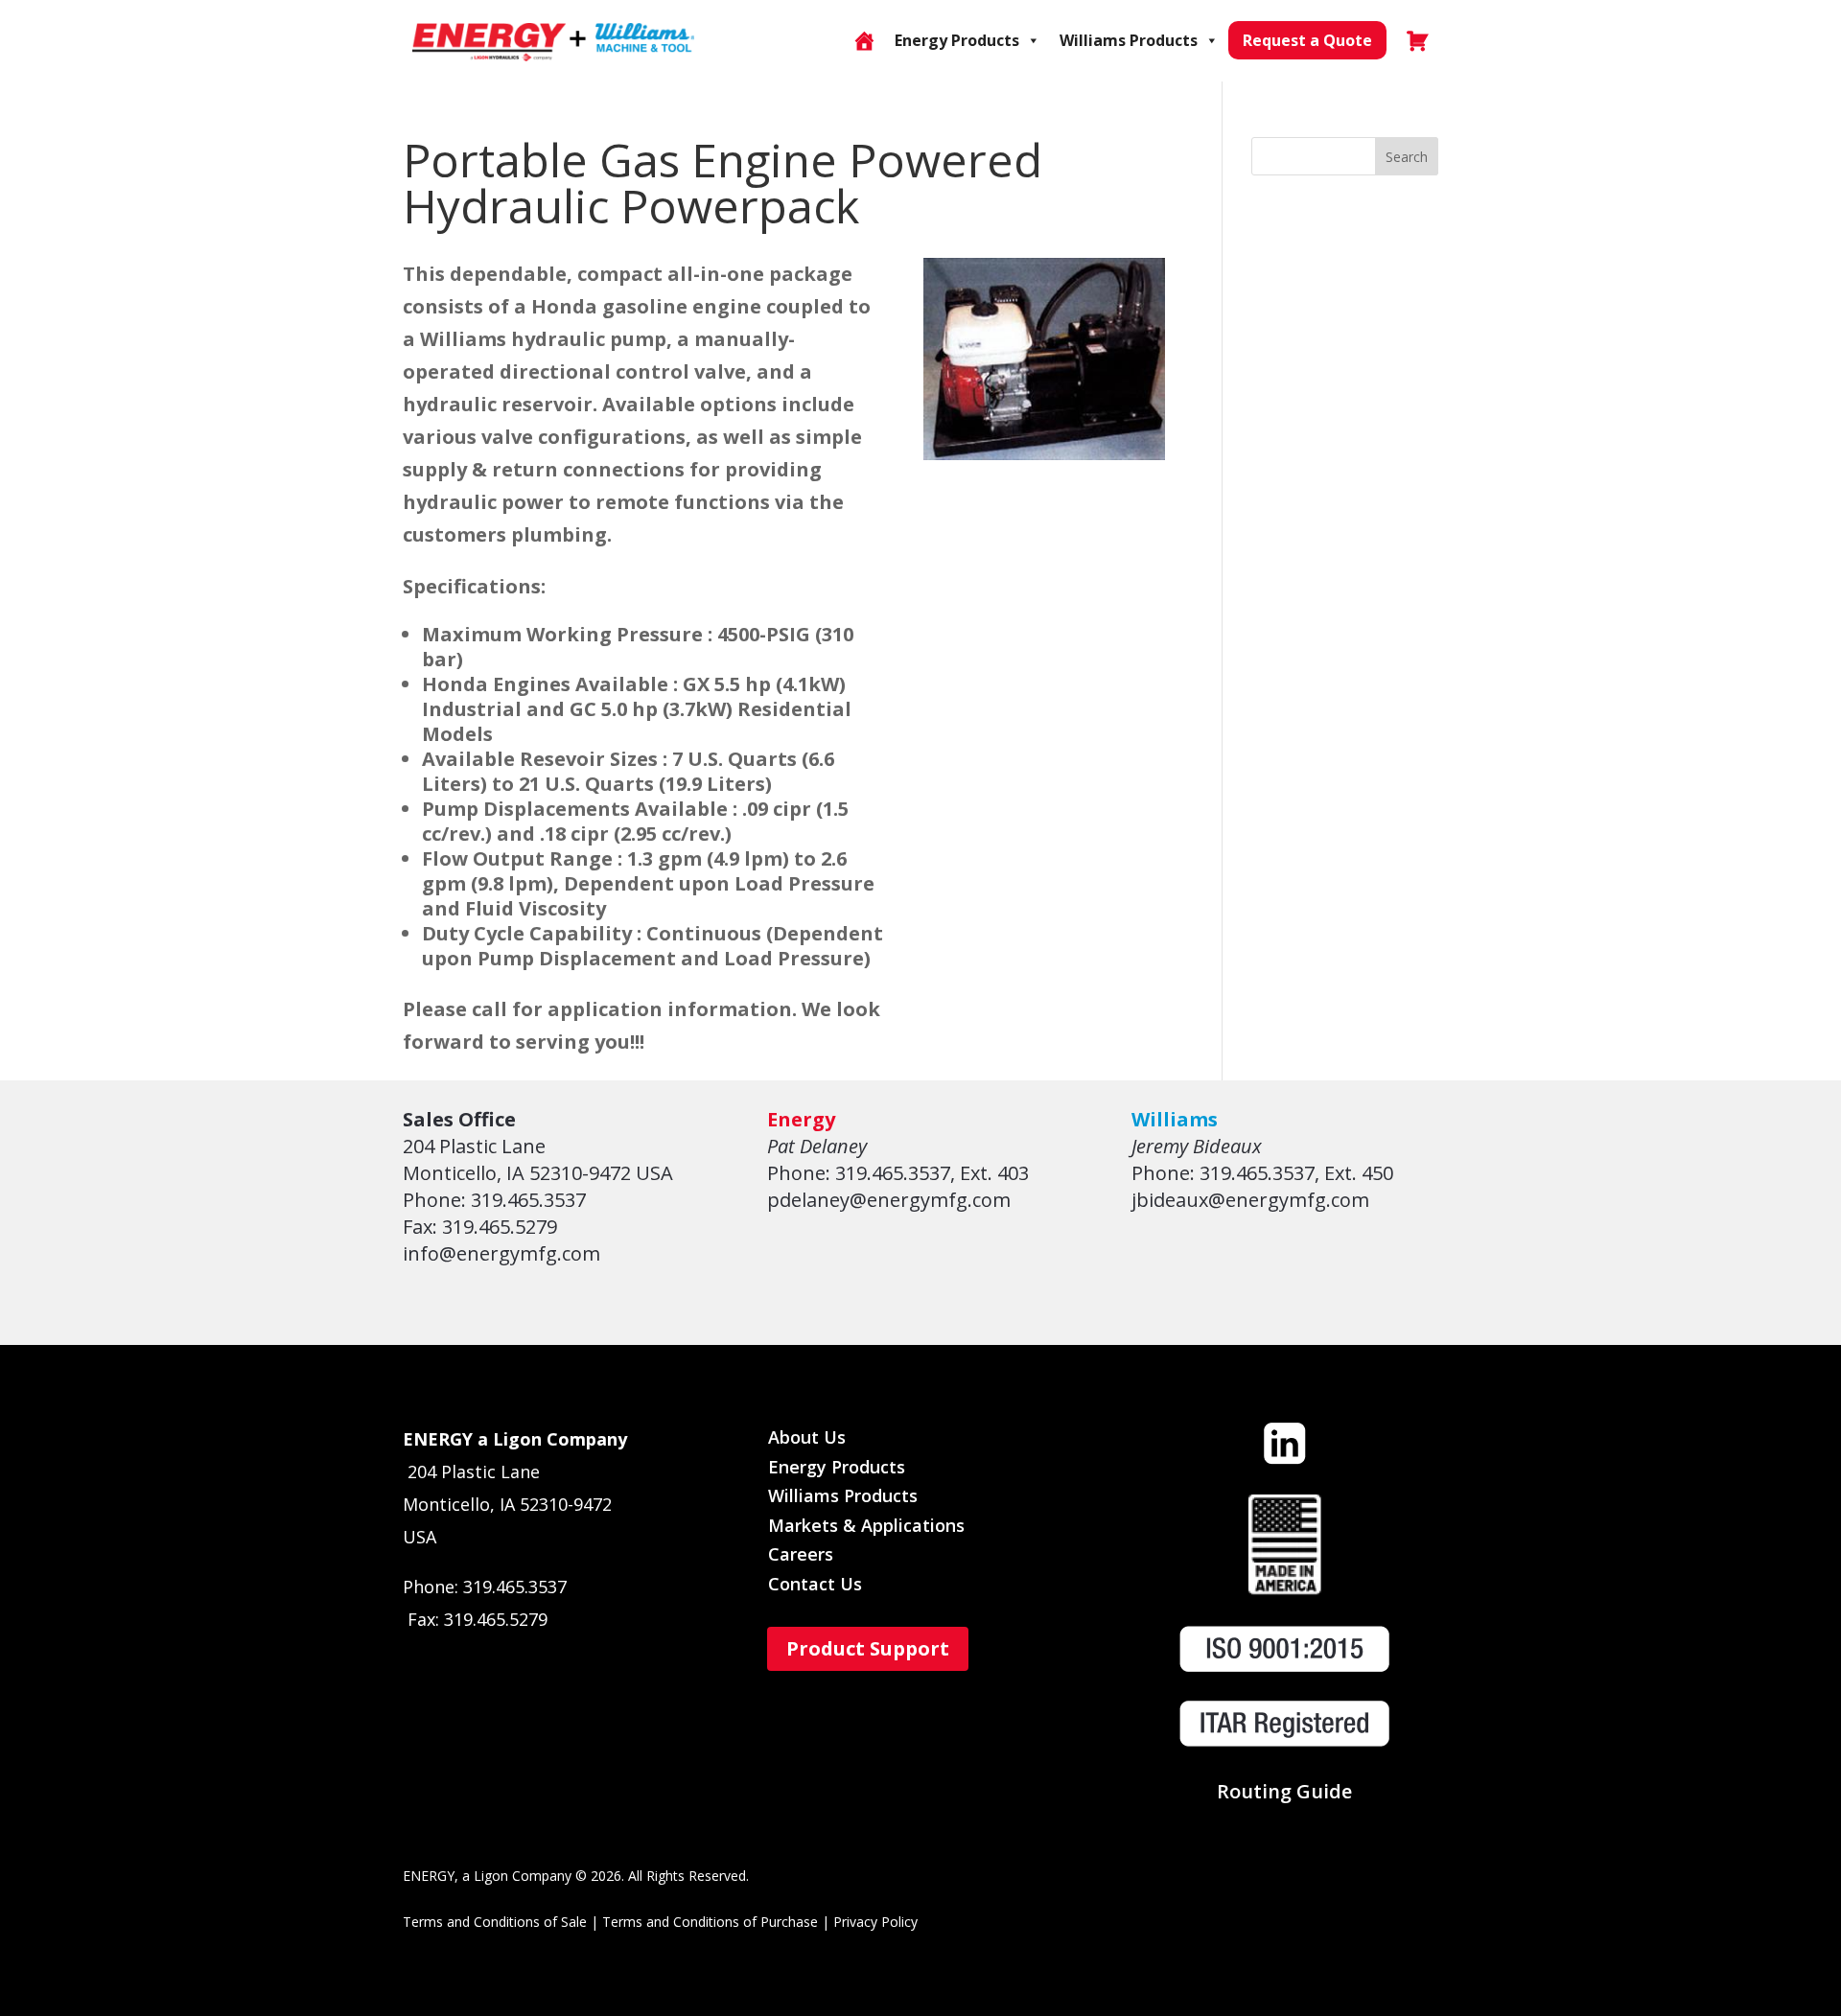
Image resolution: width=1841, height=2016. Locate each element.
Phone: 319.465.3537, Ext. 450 (1262, 1173)
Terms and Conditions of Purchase (710, 1922)
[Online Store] (864, 40)
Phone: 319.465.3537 (494, 1200)
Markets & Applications (866, 1525)
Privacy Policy (875, 1922)
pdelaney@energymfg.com (889, 1200)
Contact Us (815, 1584)
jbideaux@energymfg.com (1250, 1200)
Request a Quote (1307, 40)
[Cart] (1417, 40)
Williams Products (1129, 40)
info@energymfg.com (501, 1253)
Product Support (868, 1648)
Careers (801, 1554)
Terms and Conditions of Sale (495, 1922)
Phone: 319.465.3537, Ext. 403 (898, 1173)
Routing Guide (1284, 1791)
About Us (807, 1437)
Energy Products (957, 40)
